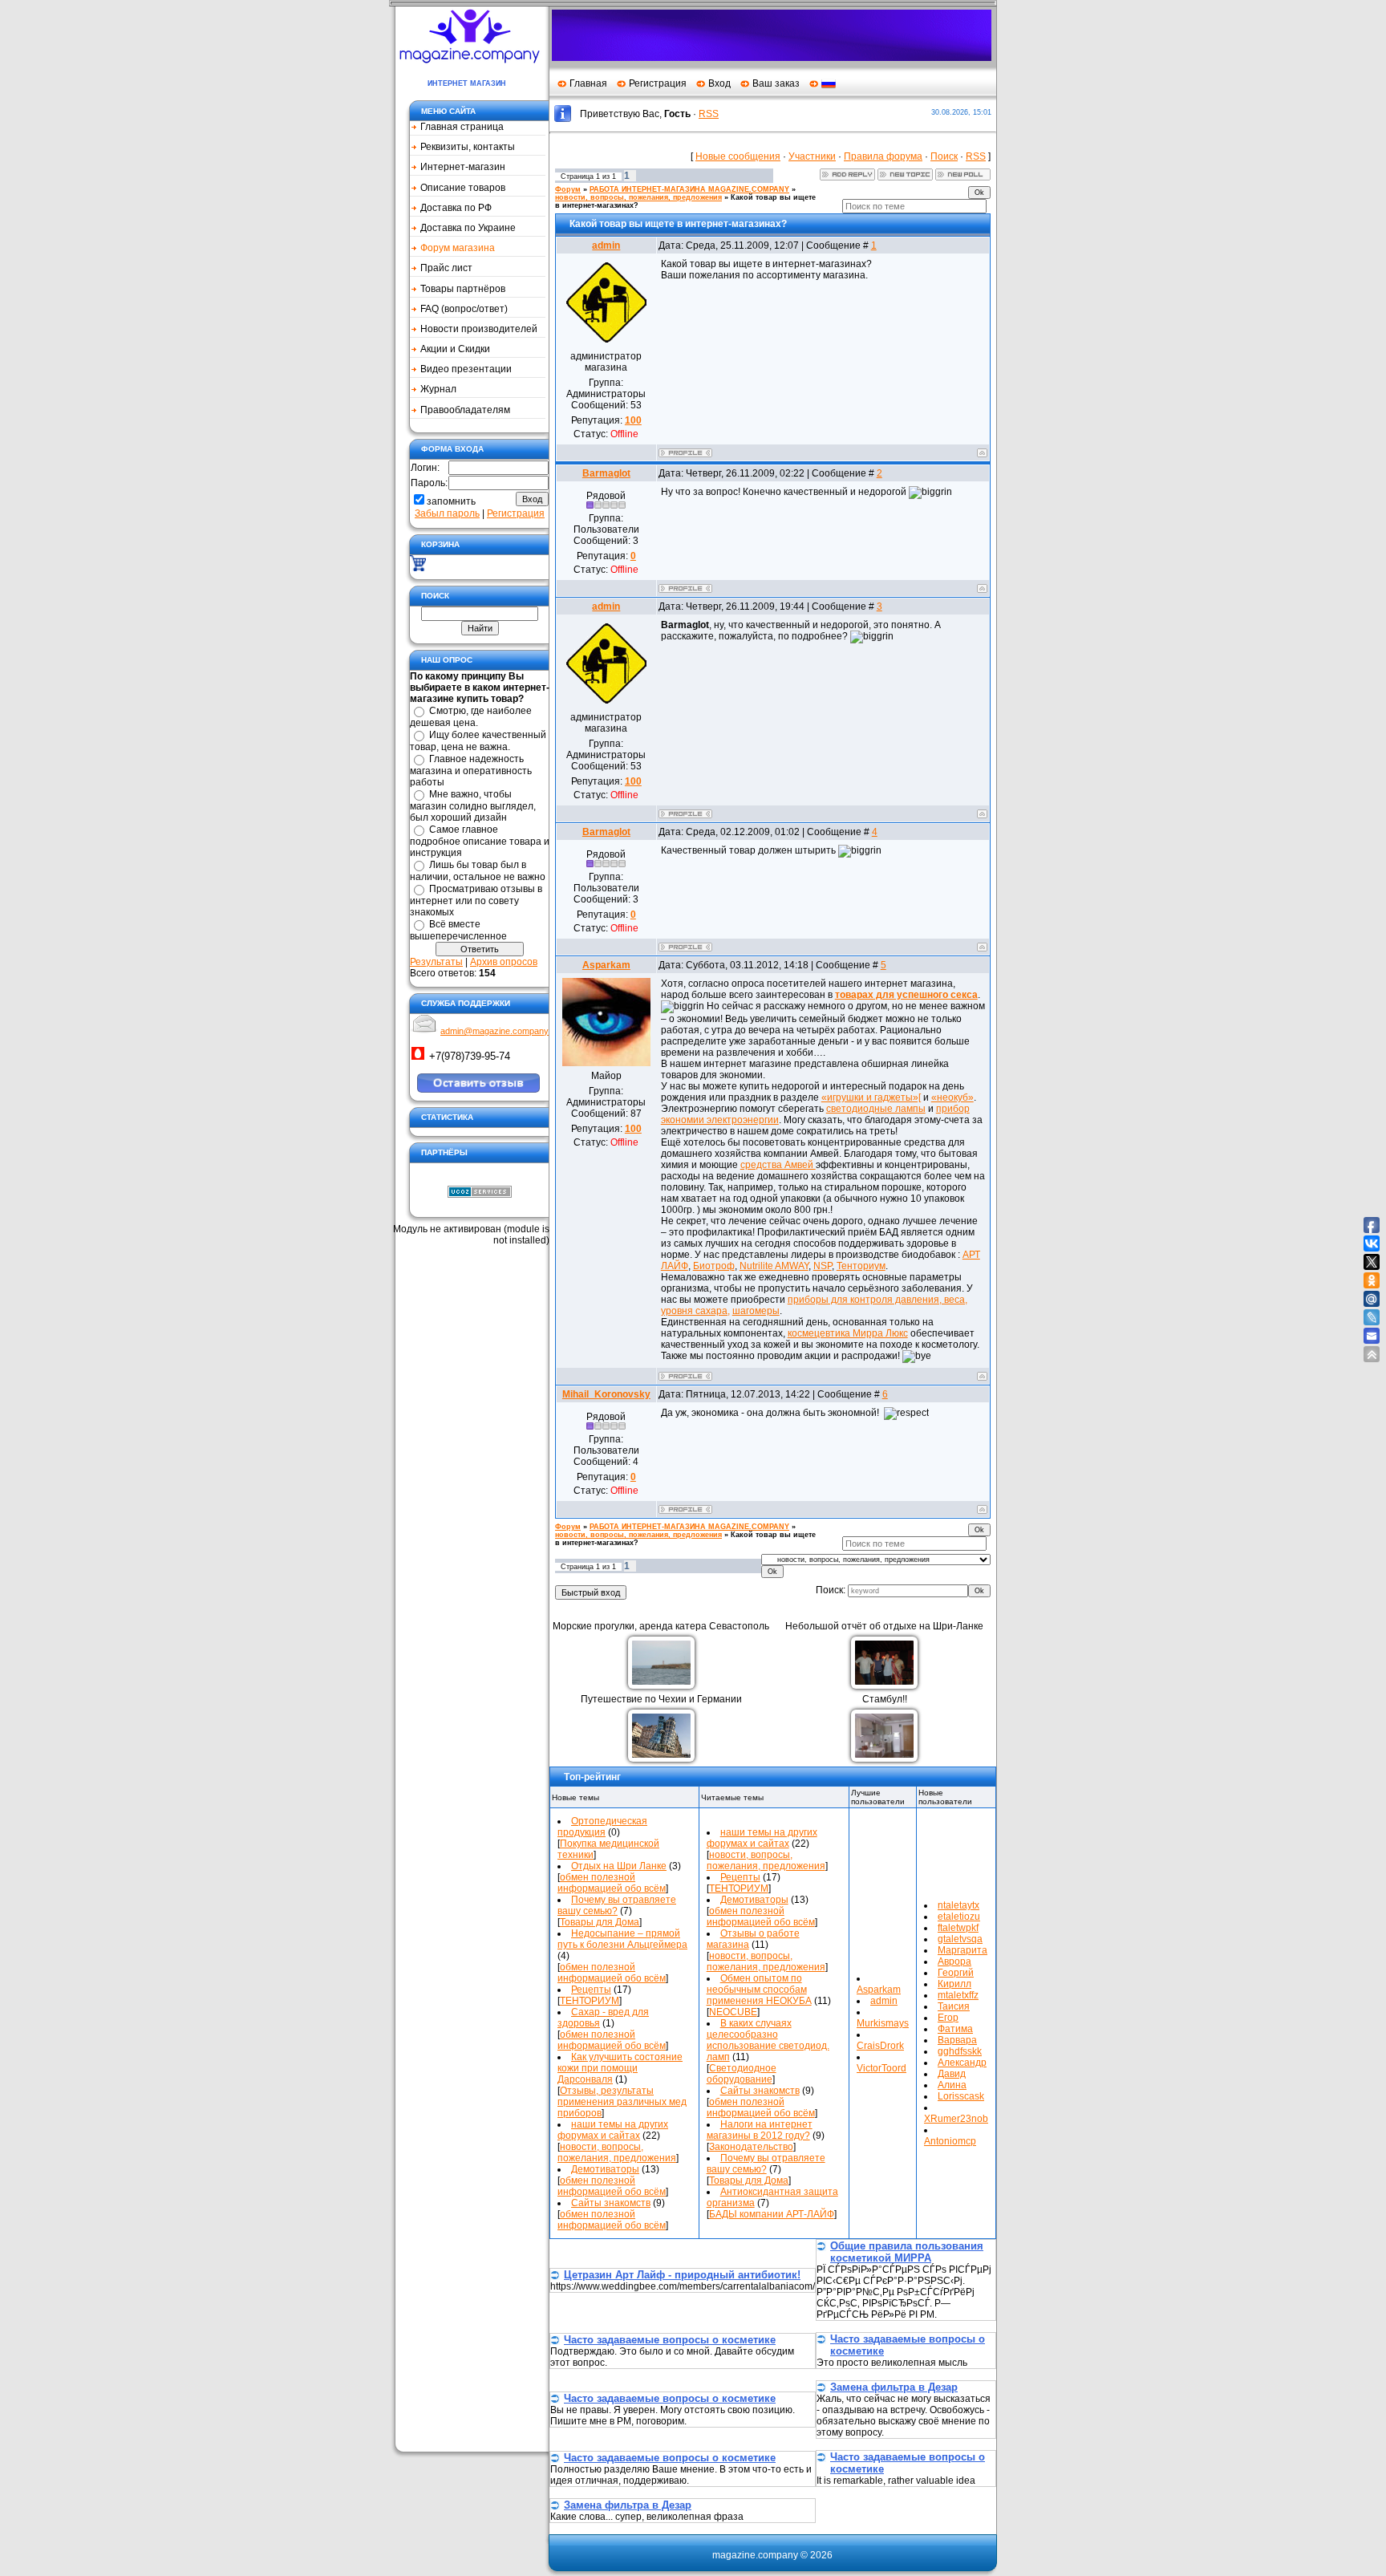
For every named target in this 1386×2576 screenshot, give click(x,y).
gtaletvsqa (960, 1939)
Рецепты (591, 1990)
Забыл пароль (447, 513)
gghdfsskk (960, 2051)
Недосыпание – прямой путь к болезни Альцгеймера (622, 1939)
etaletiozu (959, 1917)
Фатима (955, 2029)
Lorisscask (961, 2096)
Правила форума (883, 156)
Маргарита (962, 1950)
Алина (952, 2085)
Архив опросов (504, 962)
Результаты (436, 962)
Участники (812, 156)
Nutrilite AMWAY (774, 1266)
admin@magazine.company (494, 1031)
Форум (568, 189)
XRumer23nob (956, 2119)
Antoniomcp (950, 2141)
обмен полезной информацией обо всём (612, 1883)
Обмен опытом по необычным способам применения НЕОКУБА (759, 1990)
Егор (948, 2018)
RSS (709, 114)
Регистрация (658, 83)
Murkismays (883, 2023)
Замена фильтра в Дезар (894, 2387)
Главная (588, 83)
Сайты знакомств (611, 2203)
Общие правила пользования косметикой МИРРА (907, 2252)
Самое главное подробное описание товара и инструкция (480, 841)
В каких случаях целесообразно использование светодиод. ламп (768, 2040)
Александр (962, 2063)
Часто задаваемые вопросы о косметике (670, 2340)
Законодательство (751, 2147)
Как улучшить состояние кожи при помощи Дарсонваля (620, 2068)
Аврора (954, 1961)
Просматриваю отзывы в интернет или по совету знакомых (476, 901)
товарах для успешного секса (906, 995)
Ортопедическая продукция (602, 1827)
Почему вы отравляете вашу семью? (617, 1905)
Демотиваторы (605, 2169)
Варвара (957, 2040)
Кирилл (954, 1984)
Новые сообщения (738, 156)
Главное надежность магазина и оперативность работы (471, 771)
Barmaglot (606, 473)
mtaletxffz (958, 1995)
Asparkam (606, 965)
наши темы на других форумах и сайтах (613, 2130)
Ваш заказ (776, 83)
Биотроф (714, 1266)
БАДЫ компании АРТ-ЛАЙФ (772, 2214)
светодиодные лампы (876, 1109)
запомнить (451, 501)
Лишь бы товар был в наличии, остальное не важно (478, 871)
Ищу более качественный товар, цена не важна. (478, 741)
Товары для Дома (600, 1922)
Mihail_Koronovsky (606, 1394)
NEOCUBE (733, 2012)
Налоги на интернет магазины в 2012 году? (760, 2130)
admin (606, 245)
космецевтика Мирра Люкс (848, 1333)
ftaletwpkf (958, 1928)
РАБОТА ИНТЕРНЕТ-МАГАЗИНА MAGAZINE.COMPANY (689, 189)
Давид (952, 2074)
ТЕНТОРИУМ (590, 2001)
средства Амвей (778, 1165)
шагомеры (756, 1311)
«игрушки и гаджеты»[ (871, 1097)
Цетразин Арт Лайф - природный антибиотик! (682, 2275)
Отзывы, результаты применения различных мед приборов (622, 2102)
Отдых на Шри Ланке (619, 1866)
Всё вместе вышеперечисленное (458, 930)
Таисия (954, 2006)
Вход (719, 83)
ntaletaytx (958, 1905)
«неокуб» (952, 1097)
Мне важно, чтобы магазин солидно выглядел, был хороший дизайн (473, 806)
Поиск (944, 156)
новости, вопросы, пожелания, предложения (638, 197)
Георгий (956, 1973)
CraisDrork (880, 2046)
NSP (823, 1266)
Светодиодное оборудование (742, 2074)
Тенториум (861, 1266)
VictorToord (881, 2068)
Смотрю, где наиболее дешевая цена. (471, 717)
